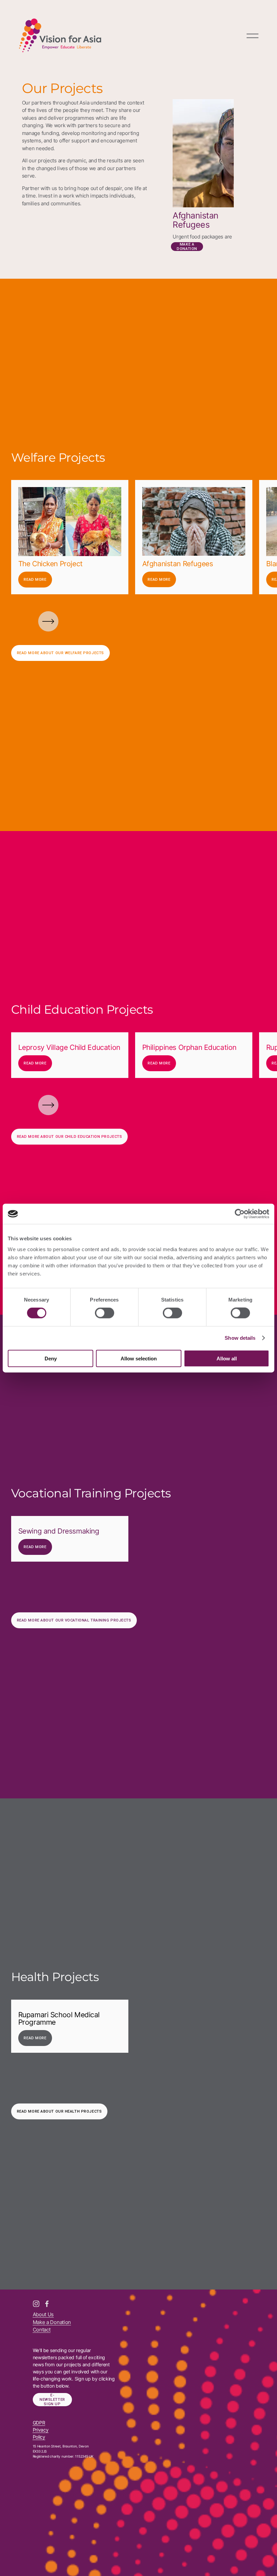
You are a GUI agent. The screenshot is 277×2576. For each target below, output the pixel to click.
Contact (42, 2330)
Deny (51, 1358)
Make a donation (187, 247)
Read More (35, 580)
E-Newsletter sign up (52, 2400)
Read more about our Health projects (59, 2111)
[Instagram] (36, 2304)
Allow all (227, 1358)
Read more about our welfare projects (60, 653)
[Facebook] (47, 2304)
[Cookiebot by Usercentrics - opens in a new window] (240, 1214)
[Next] (48, 621)
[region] (138, 537)
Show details (240, 1338)
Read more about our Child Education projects (70, 1137)
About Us (43, 2314)
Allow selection (139, 1358)
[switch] (105, 1313)
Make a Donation (52, 2322)
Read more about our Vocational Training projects (74, 1620)
